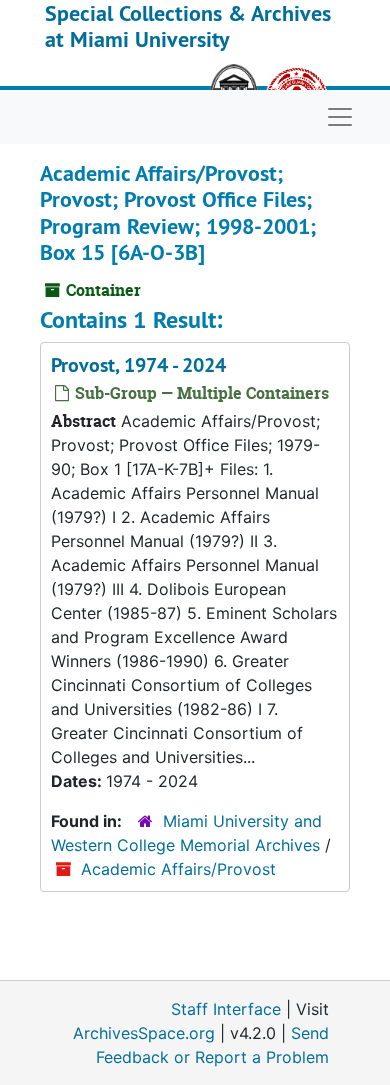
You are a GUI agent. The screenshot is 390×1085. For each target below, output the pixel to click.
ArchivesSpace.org (144, 1033)
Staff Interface (226, 1009)
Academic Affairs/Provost (178, 869)
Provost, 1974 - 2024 (138, 365)
